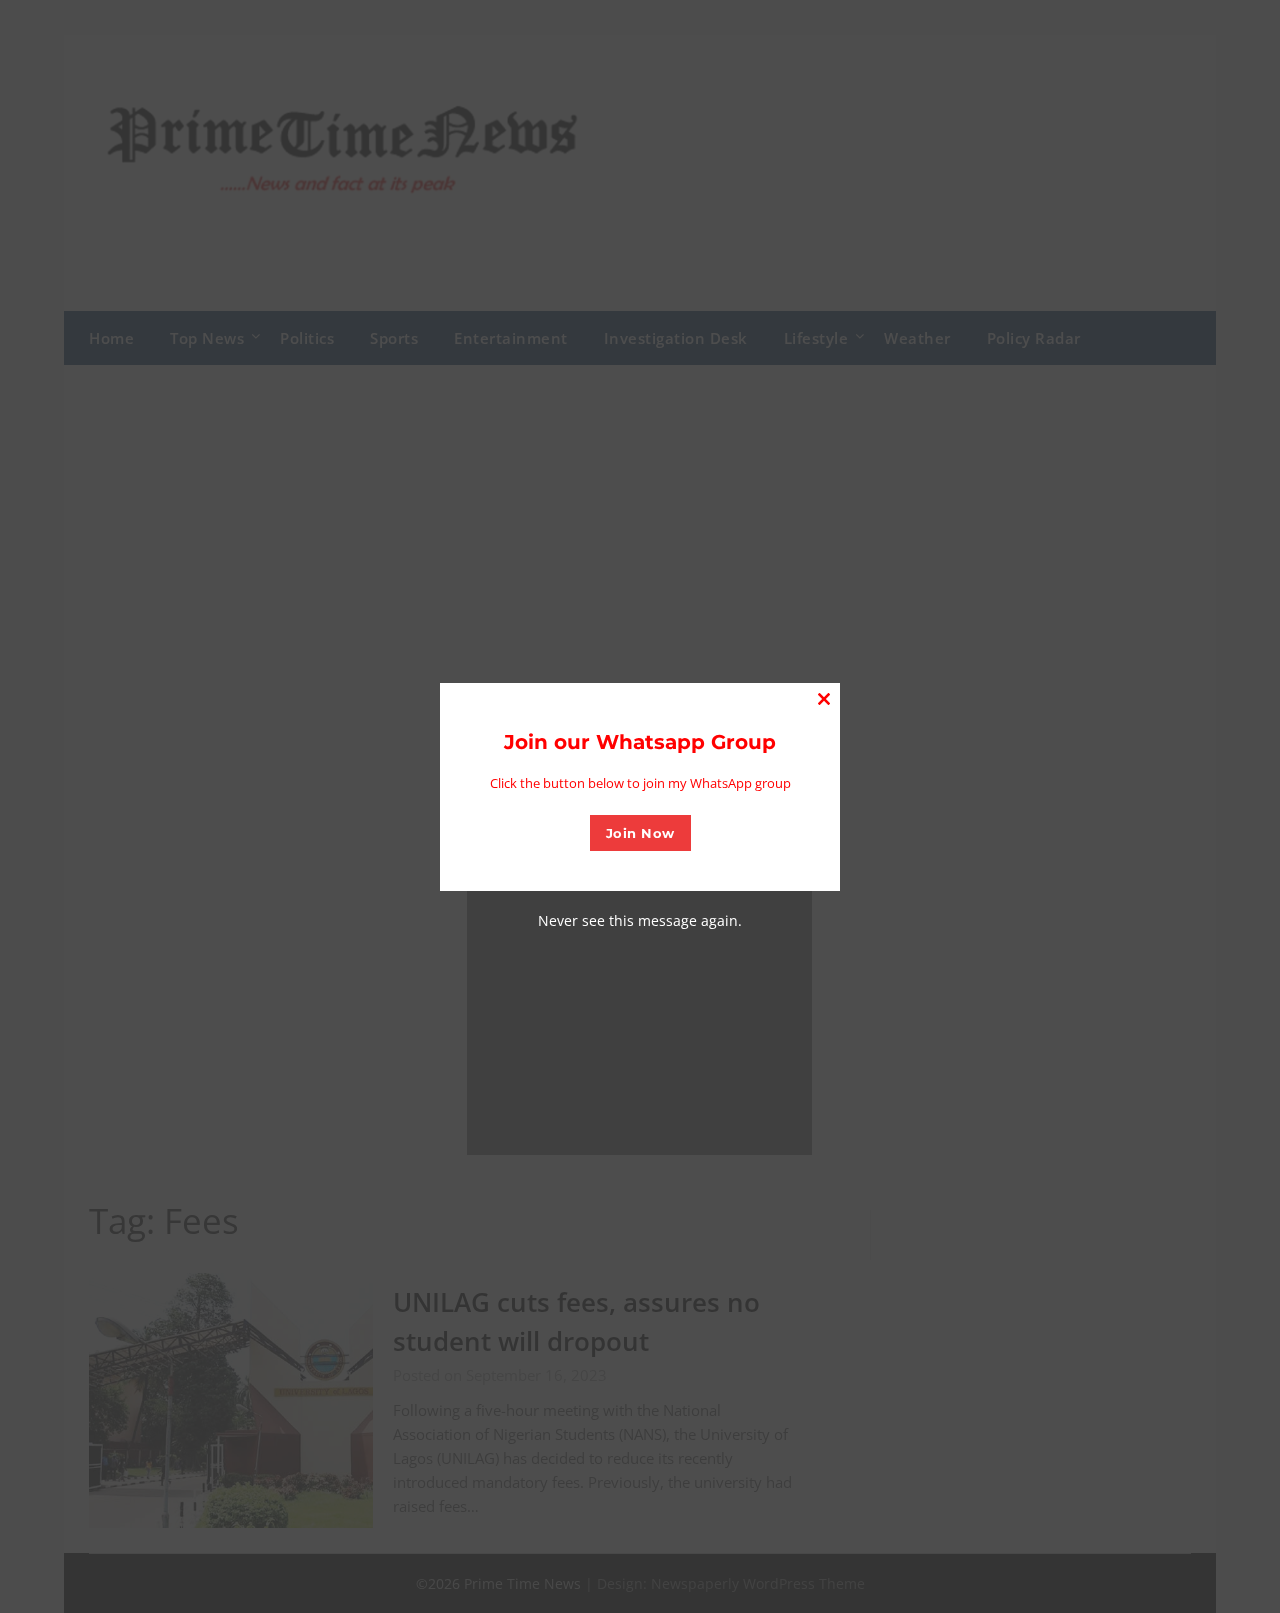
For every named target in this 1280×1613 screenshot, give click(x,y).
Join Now (640, 833)
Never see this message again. (640, 920)
